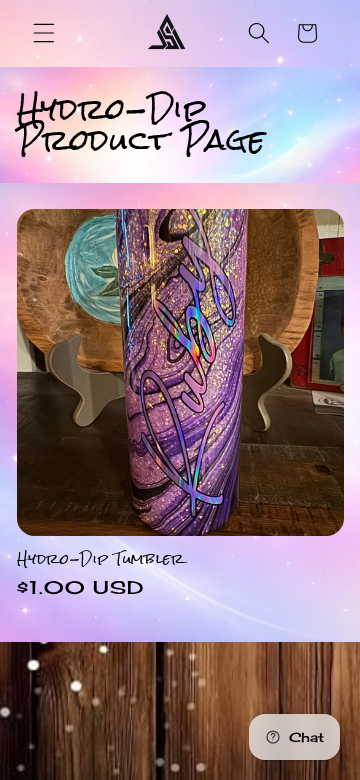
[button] (44, 33)
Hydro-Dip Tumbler (101, 558)
